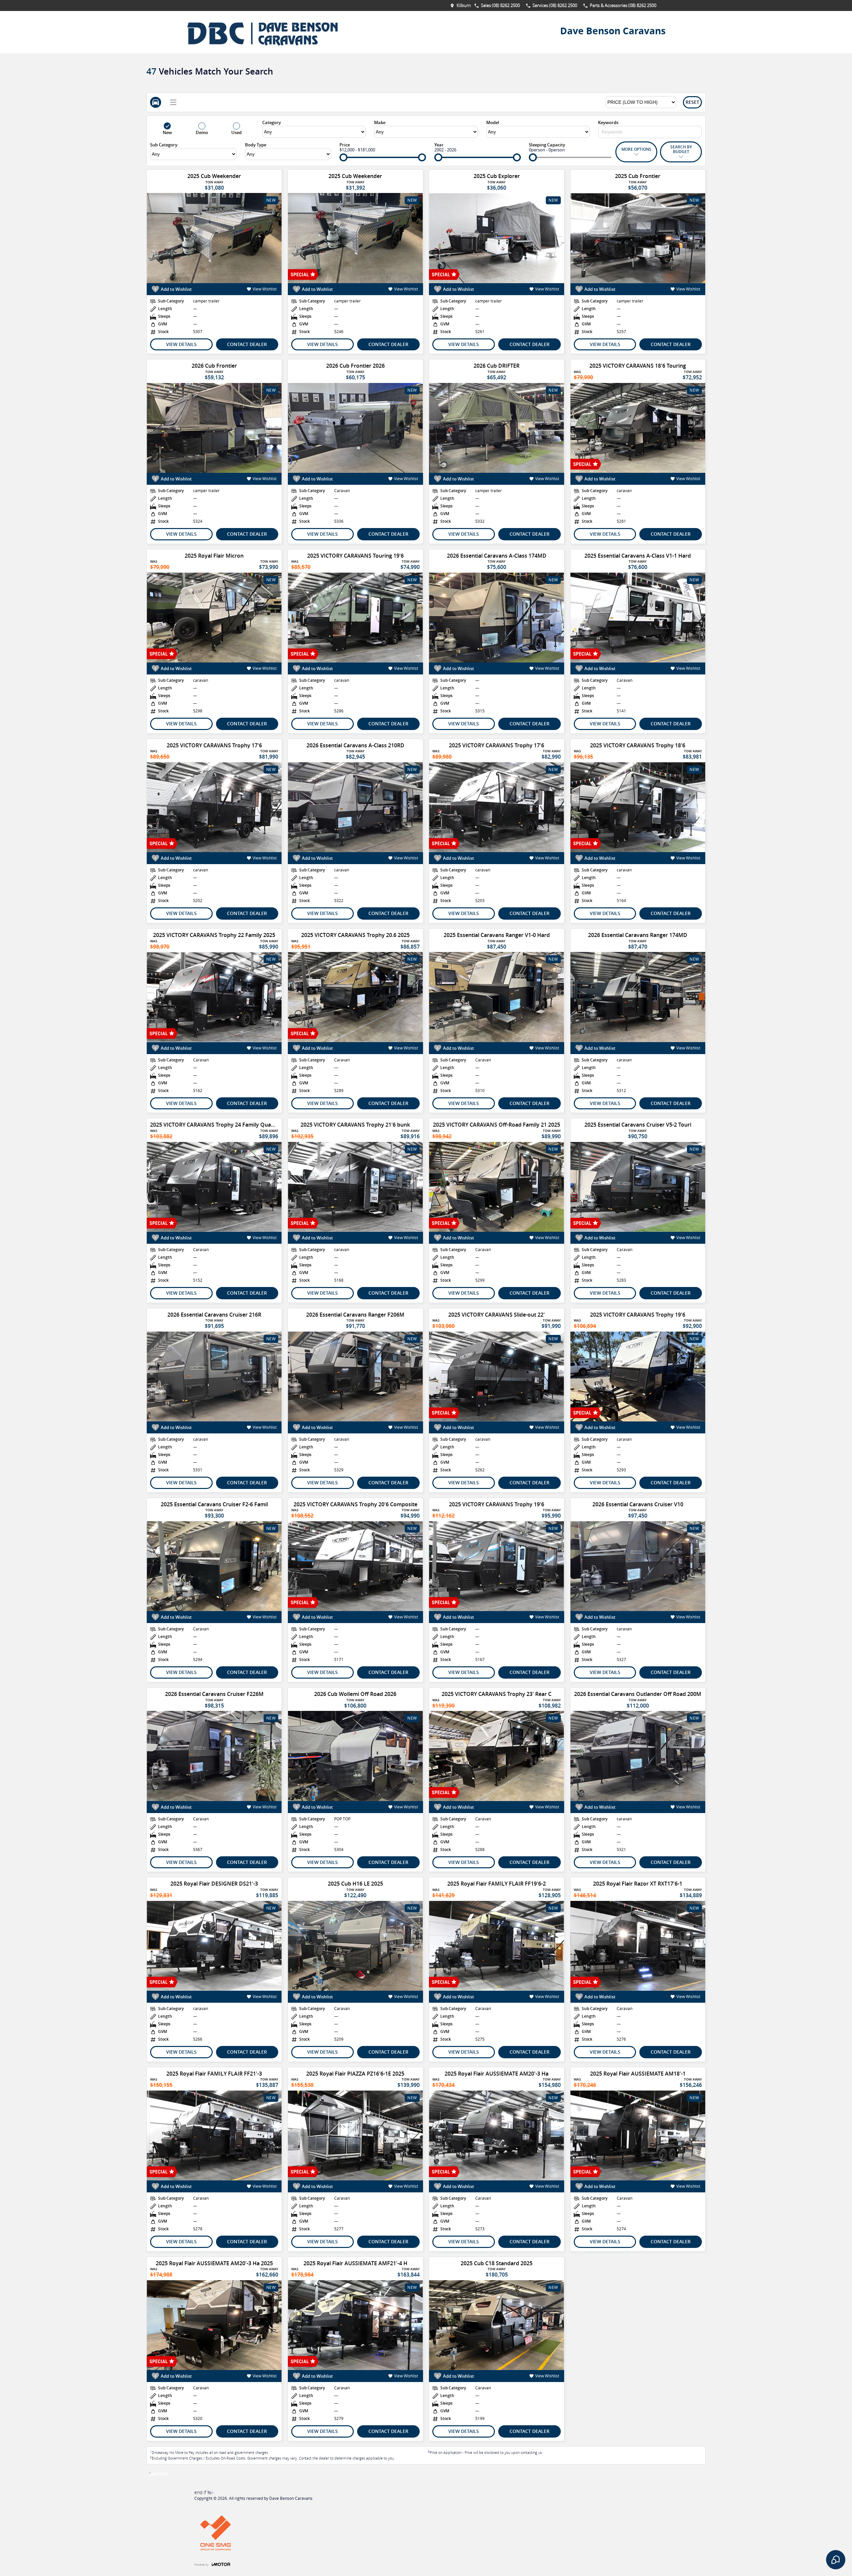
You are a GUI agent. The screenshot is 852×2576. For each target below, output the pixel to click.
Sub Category (164, 145)
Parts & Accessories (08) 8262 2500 (623, 5)
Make (380, 122)
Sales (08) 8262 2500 (500, 5)
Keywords (608, 122)
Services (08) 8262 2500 (555, 5)
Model (493, 122)
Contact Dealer (247, 344)
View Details (181, 344)
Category (272, 122)
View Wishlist (265, 289)
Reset (692, 102)
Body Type (256, 145)
